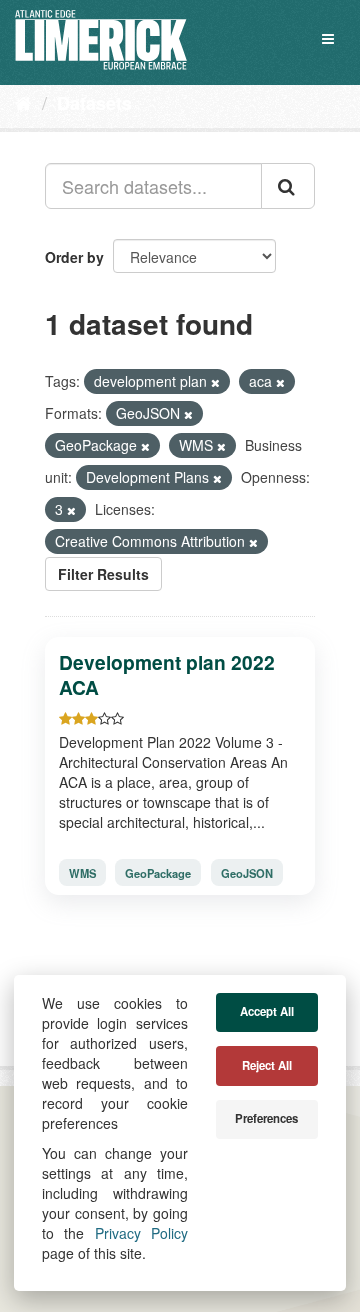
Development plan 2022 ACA (167, 674)
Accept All (267, 1011)
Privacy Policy (141, 1233)
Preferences (266, 1118)
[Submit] (288, 186)
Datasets (94, 103)
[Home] (23, 102)
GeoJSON (247, 872)
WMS (82, 872)
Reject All (267, 1065)
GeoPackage (158, 872)
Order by (74, 257)
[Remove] (215, 382)
